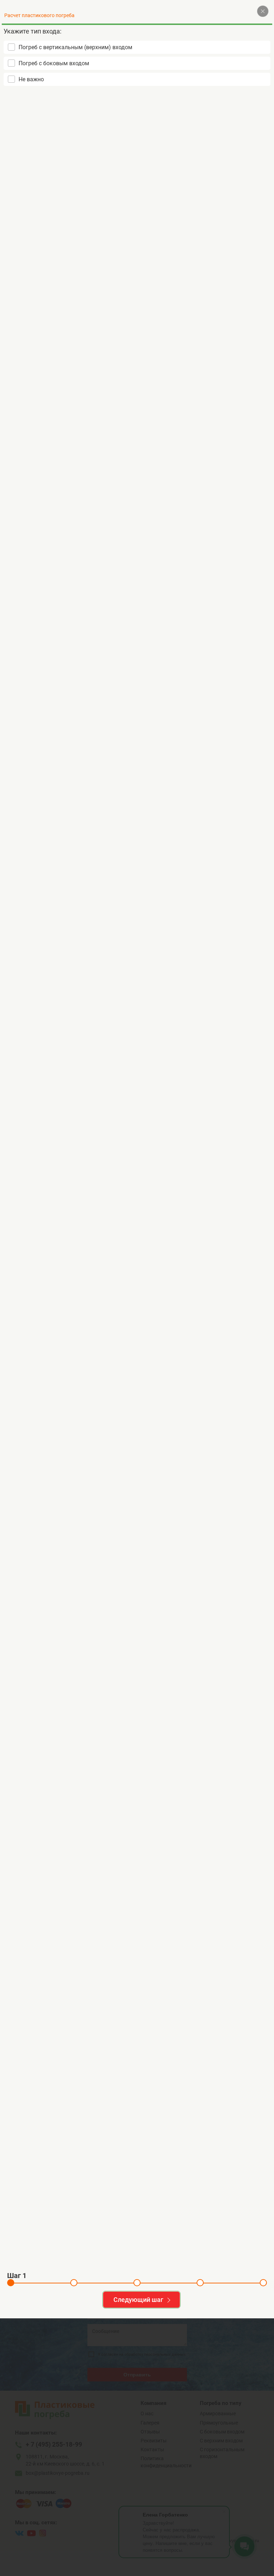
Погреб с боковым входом (54, 63)
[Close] (263, 11)
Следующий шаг (138, 2300)
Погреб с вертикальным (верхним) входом (75, 47)
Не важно (31, 79)
